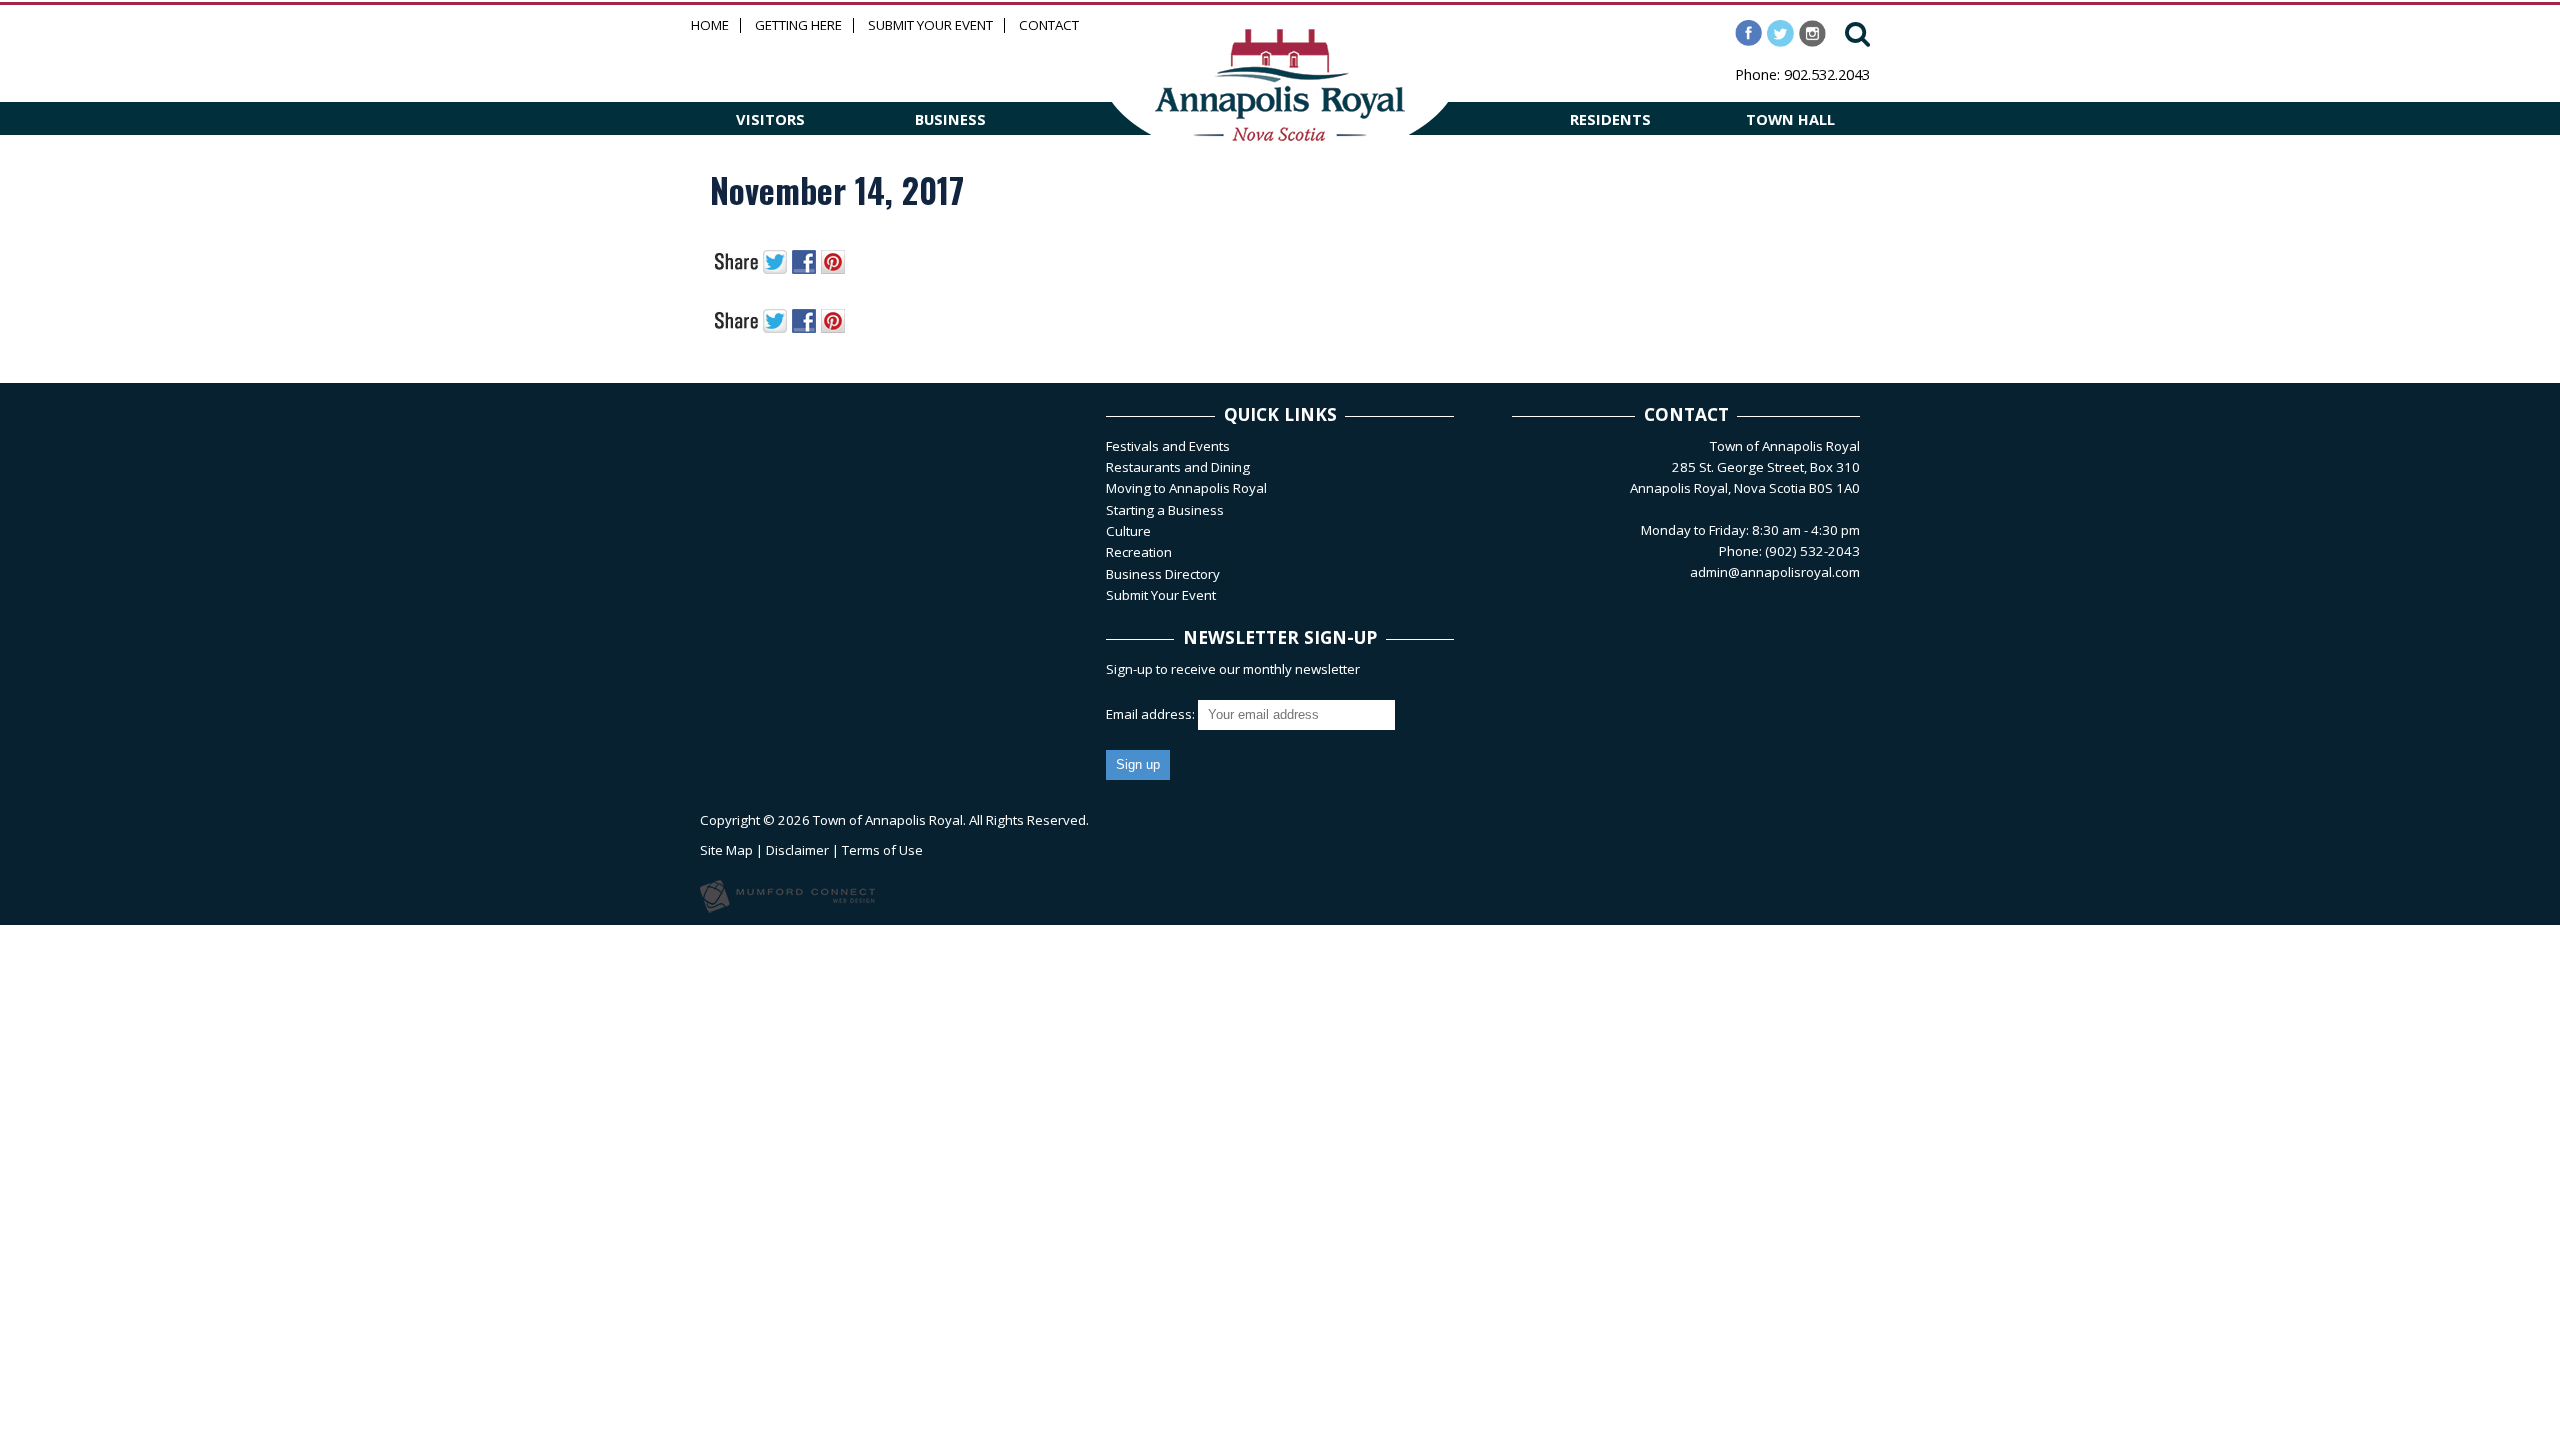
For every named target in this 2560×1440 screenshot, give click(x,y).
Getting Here (798, 25)
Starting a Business (1165, 510)
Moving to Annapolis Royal (1186, 488)
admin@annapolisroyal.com (1775, 572)
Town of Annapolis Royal (888, 820)
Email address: (1152, 714)
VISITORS (770, 119)
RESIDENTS (1610, 119)
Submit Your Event (930, 25)
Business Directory (1163, 574)
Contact (1049, 25)
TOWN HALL (1790, 119)
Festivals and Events (1168, 446)
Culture (1128, 531)
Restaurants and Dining (1178, 467)
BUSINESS (950, 119)
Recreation (1139, 552)
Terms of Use (882, 850)
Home (710, 25)
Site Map (726, 850)
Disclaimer (797, 850)
